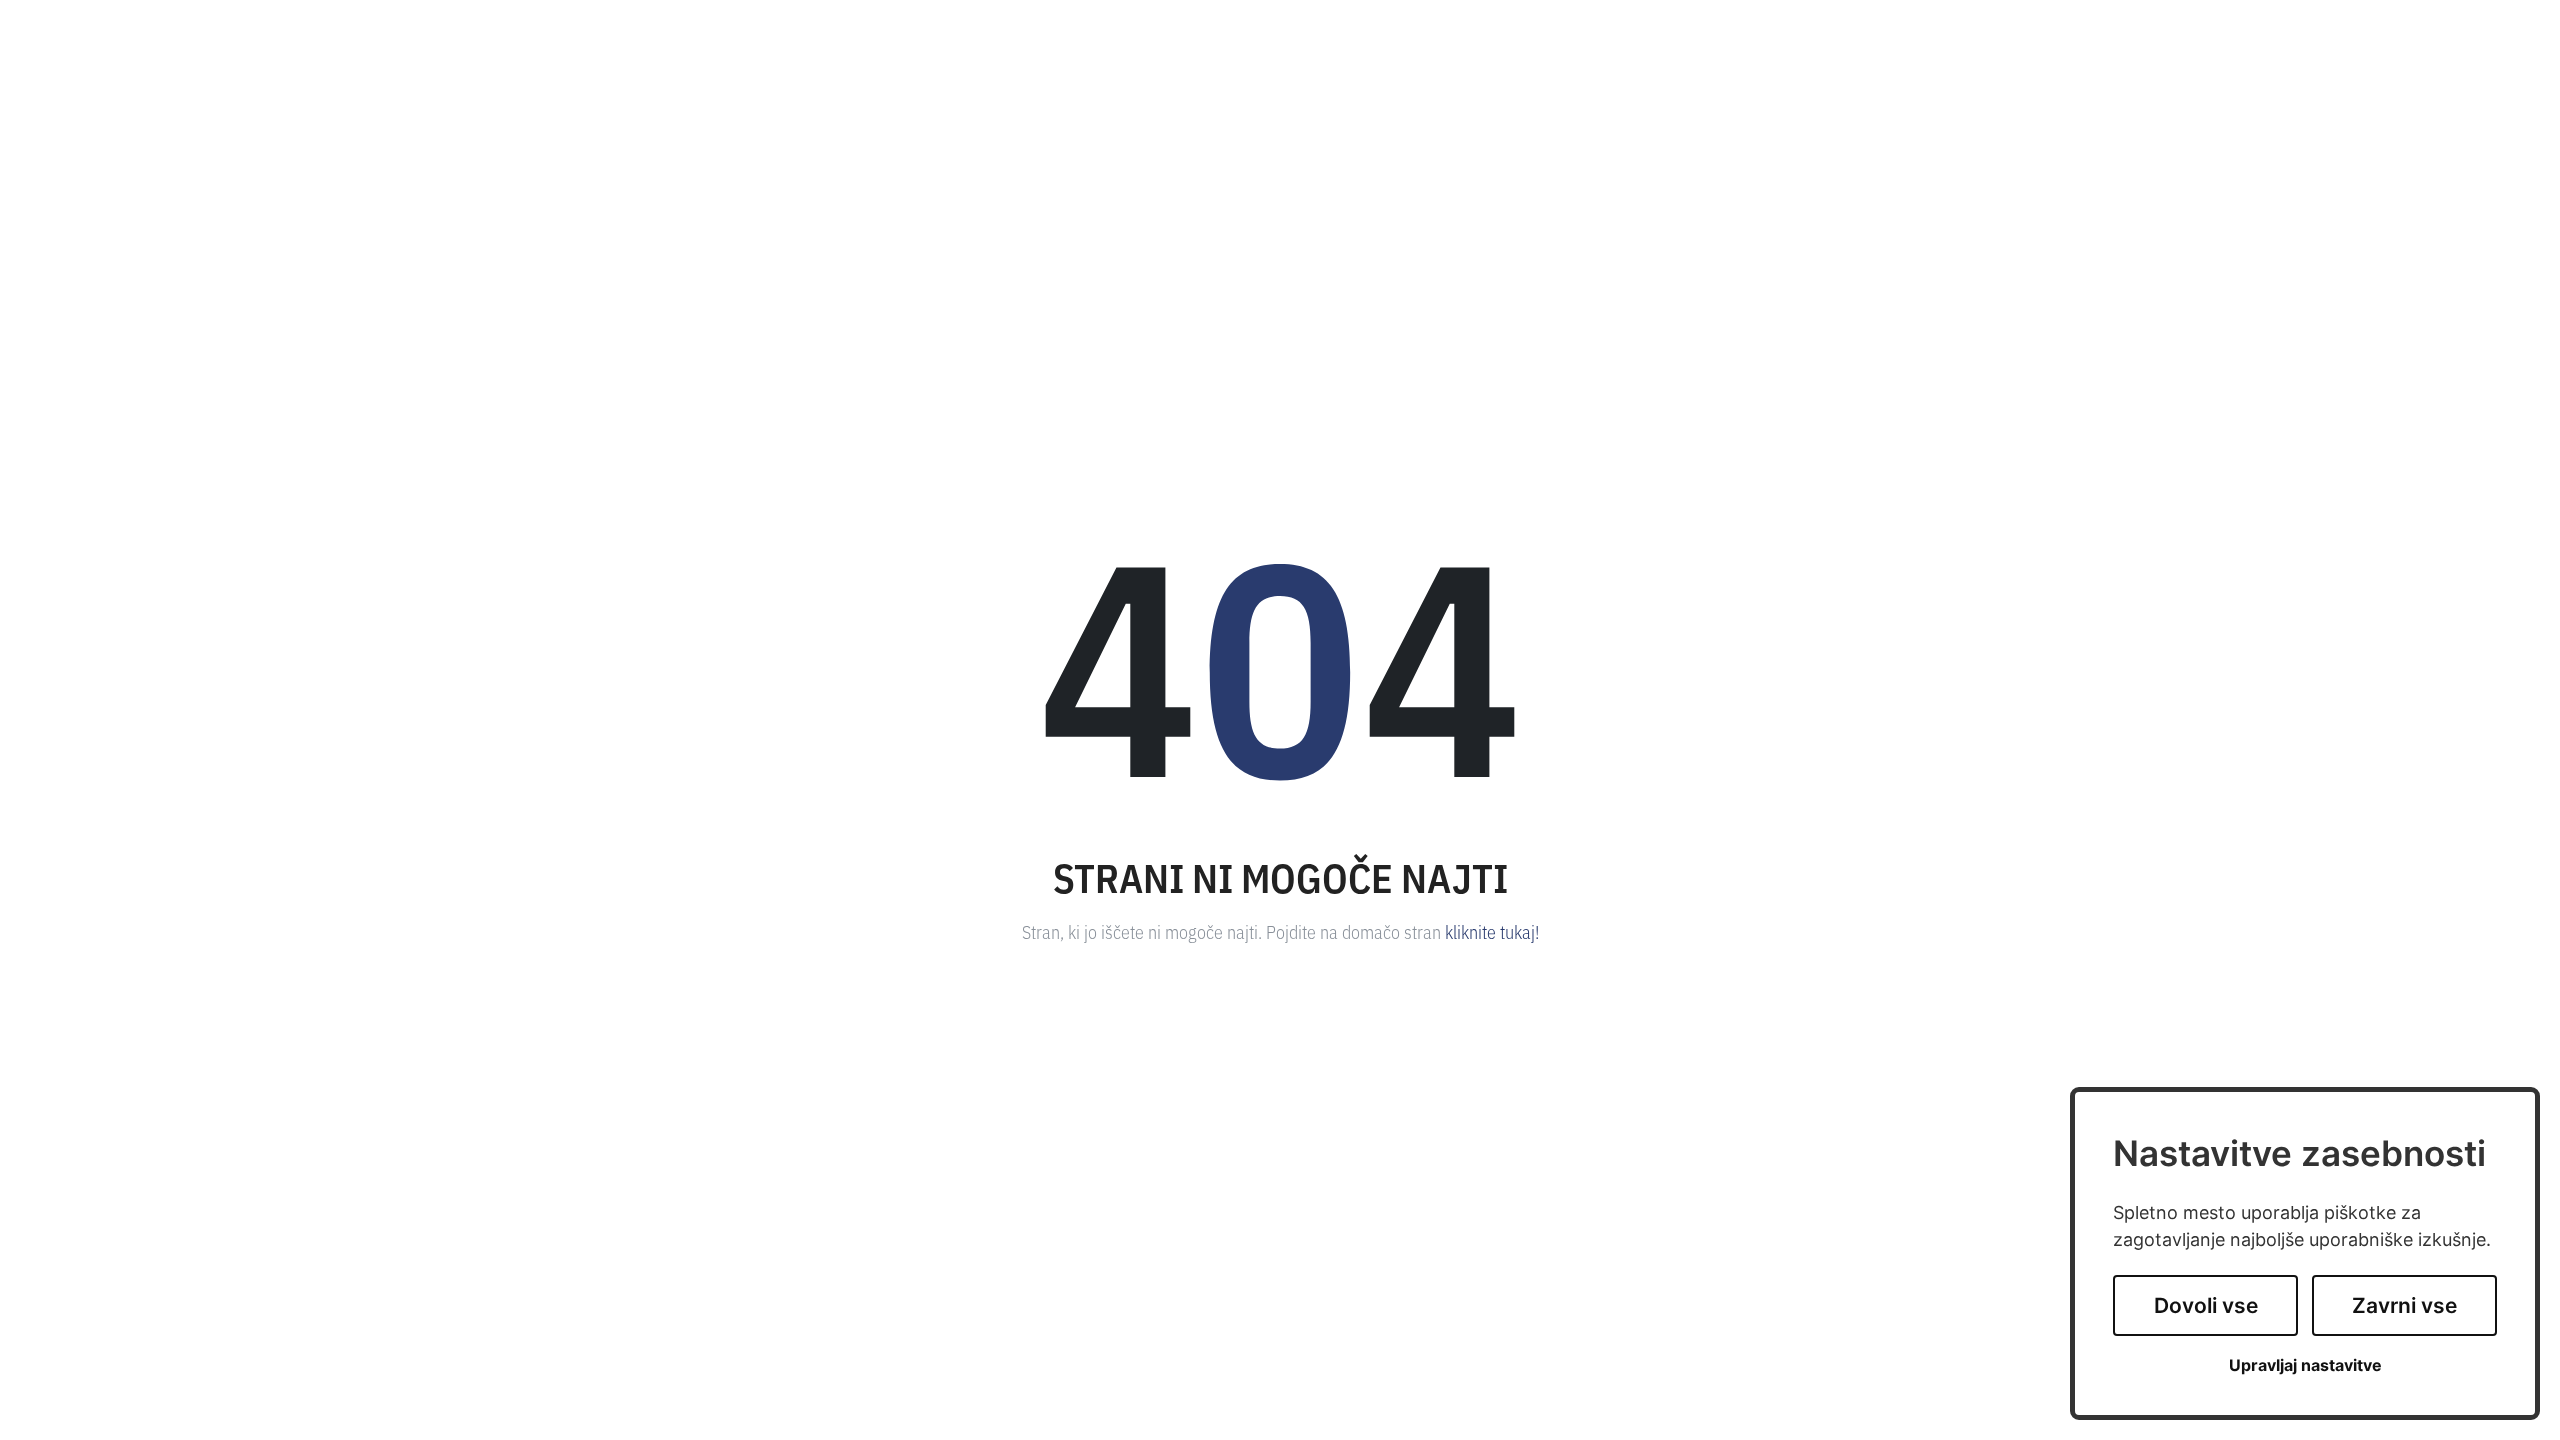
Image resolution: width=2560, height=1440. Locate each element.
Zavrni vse (2404, 1305)
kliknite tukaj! (1492, 931)
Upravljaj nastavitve (2305, 1365)
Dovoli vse (2206, 1305)
